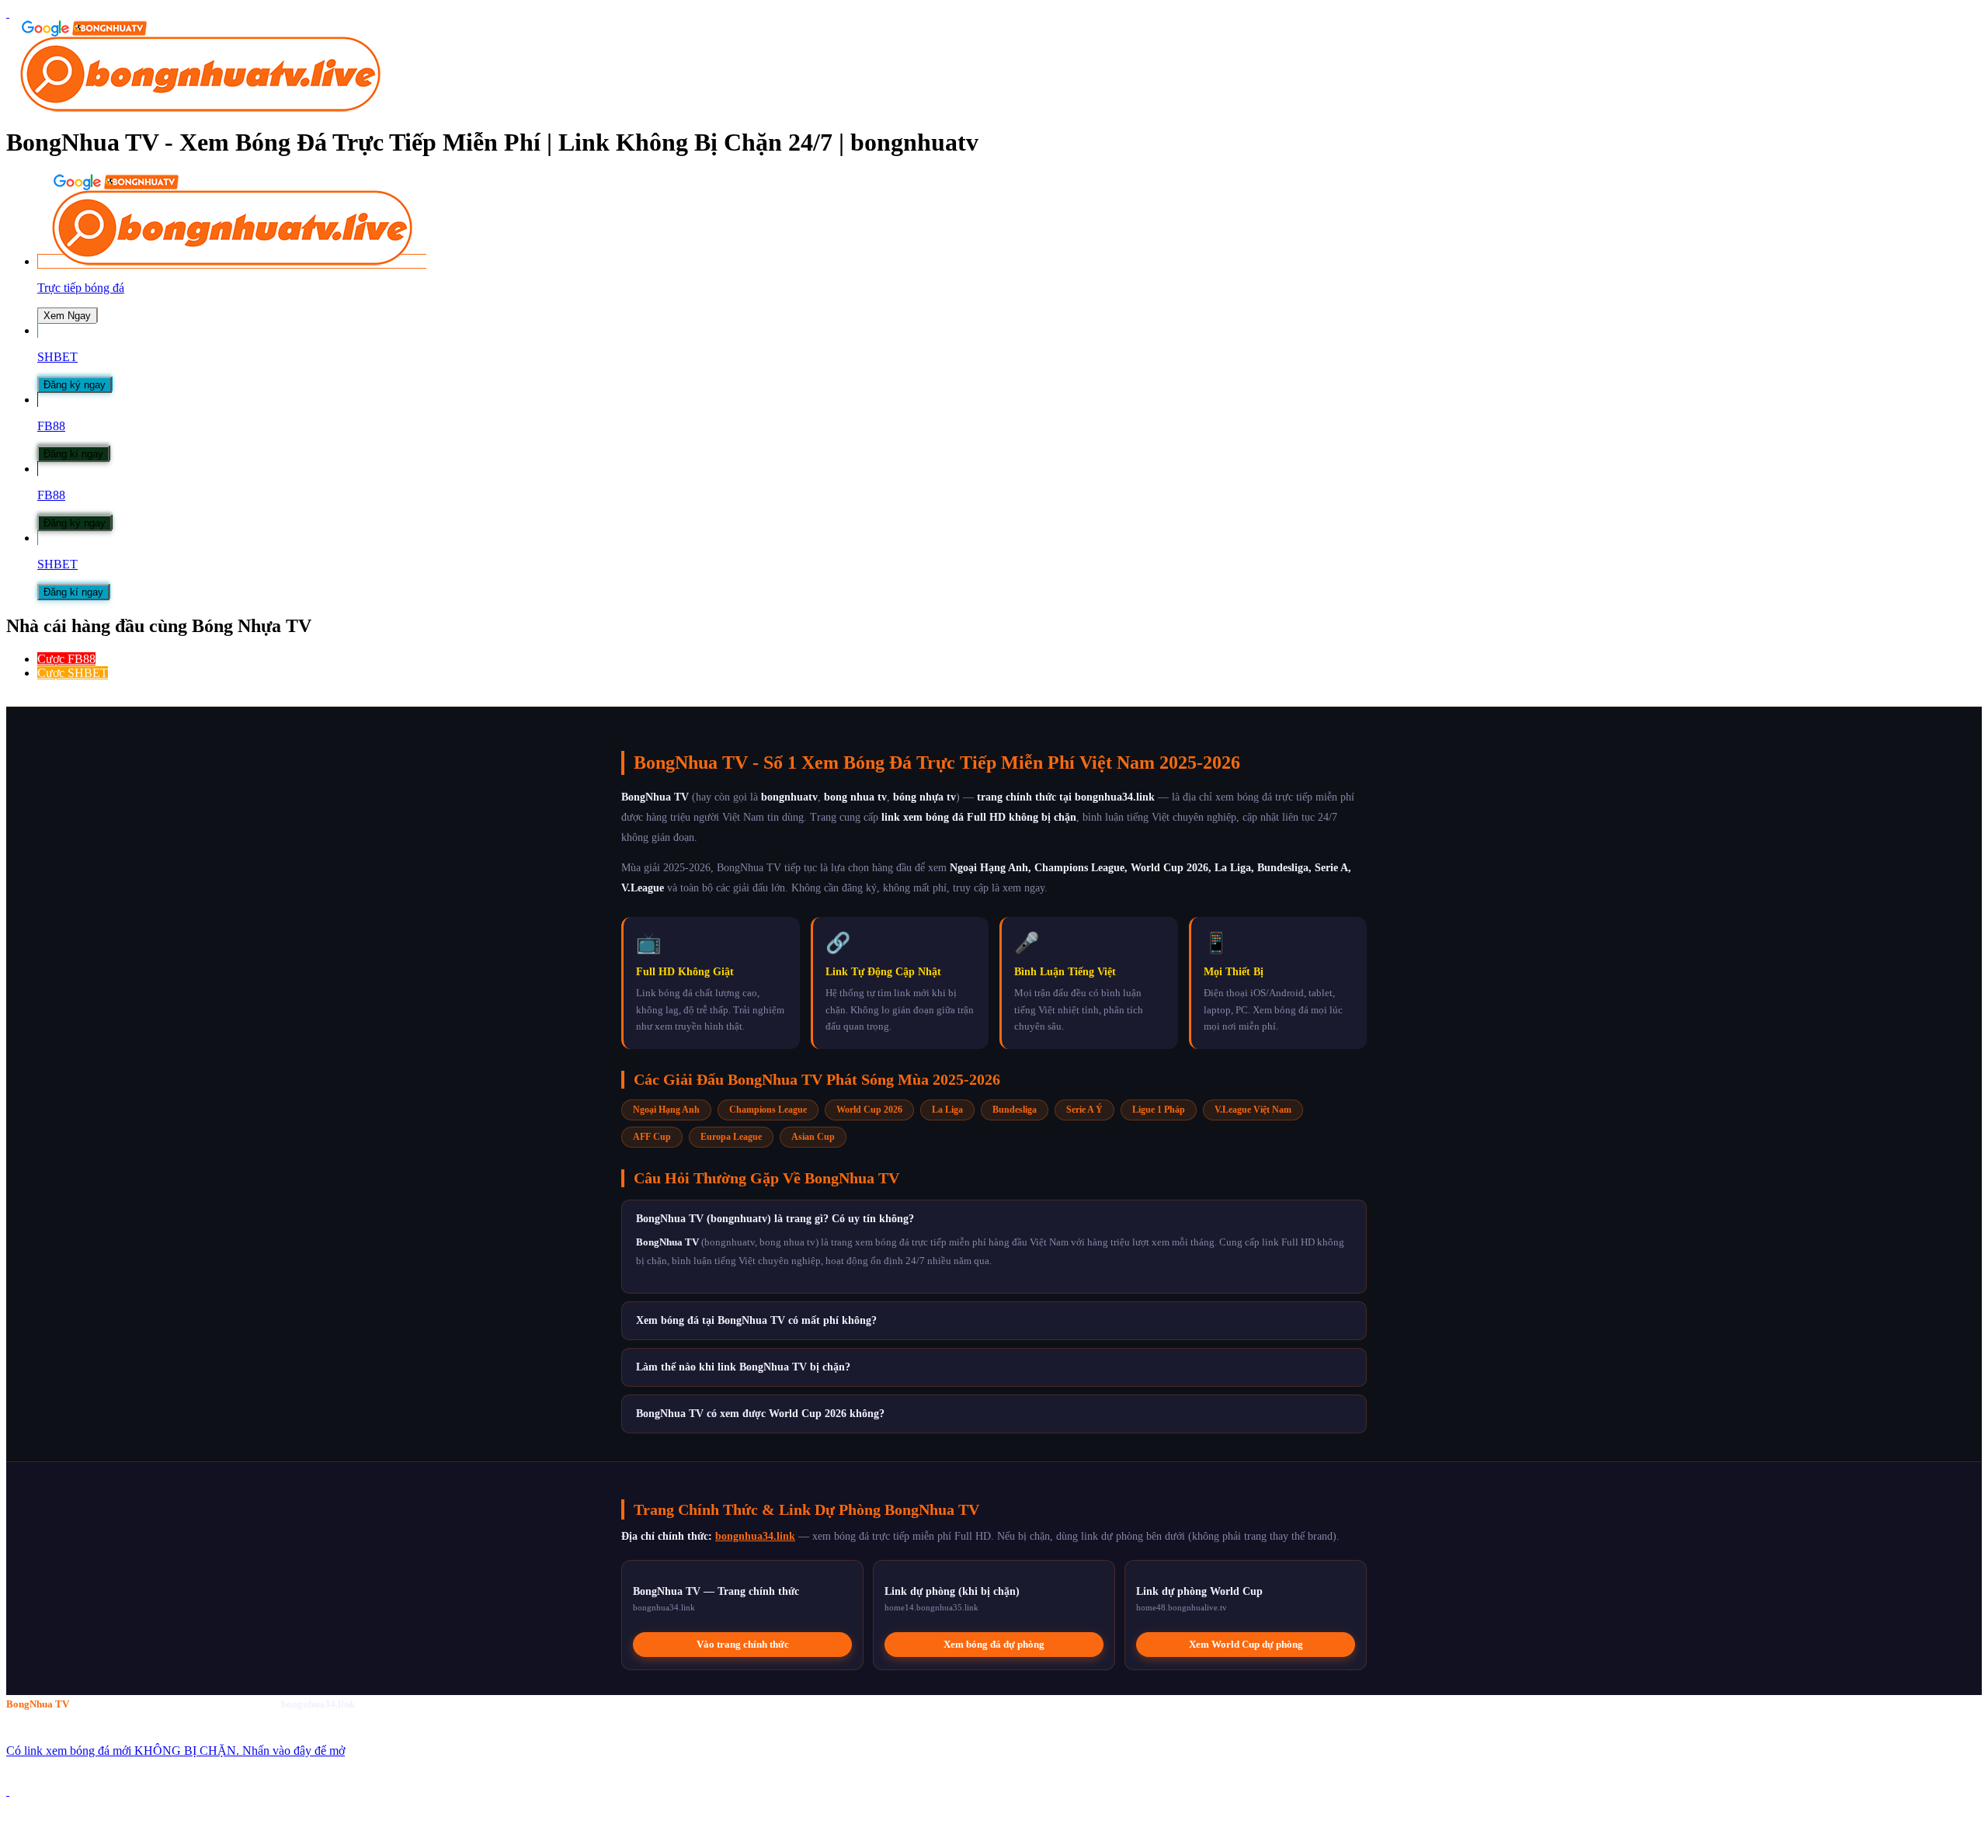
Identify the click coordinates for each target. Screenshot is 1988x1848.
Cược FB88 (66, 659)
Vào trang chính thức (743, 1644)
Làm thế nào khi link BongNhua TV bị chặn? (743, 1367)
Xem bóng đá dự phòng (994, 1644)
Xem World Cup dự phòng (1246, 1644)
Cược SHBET (73, 673)
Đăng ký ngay (75, 385)
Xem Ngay (67, 316)
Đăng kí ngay (73, 454)
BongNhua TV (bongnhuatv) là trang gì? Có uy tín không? (775, 1219)
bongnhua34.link (755, 1536)
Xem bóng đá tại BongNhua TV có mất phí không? (756, 1320)
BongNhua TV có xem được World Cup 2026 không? (760, 1414)
